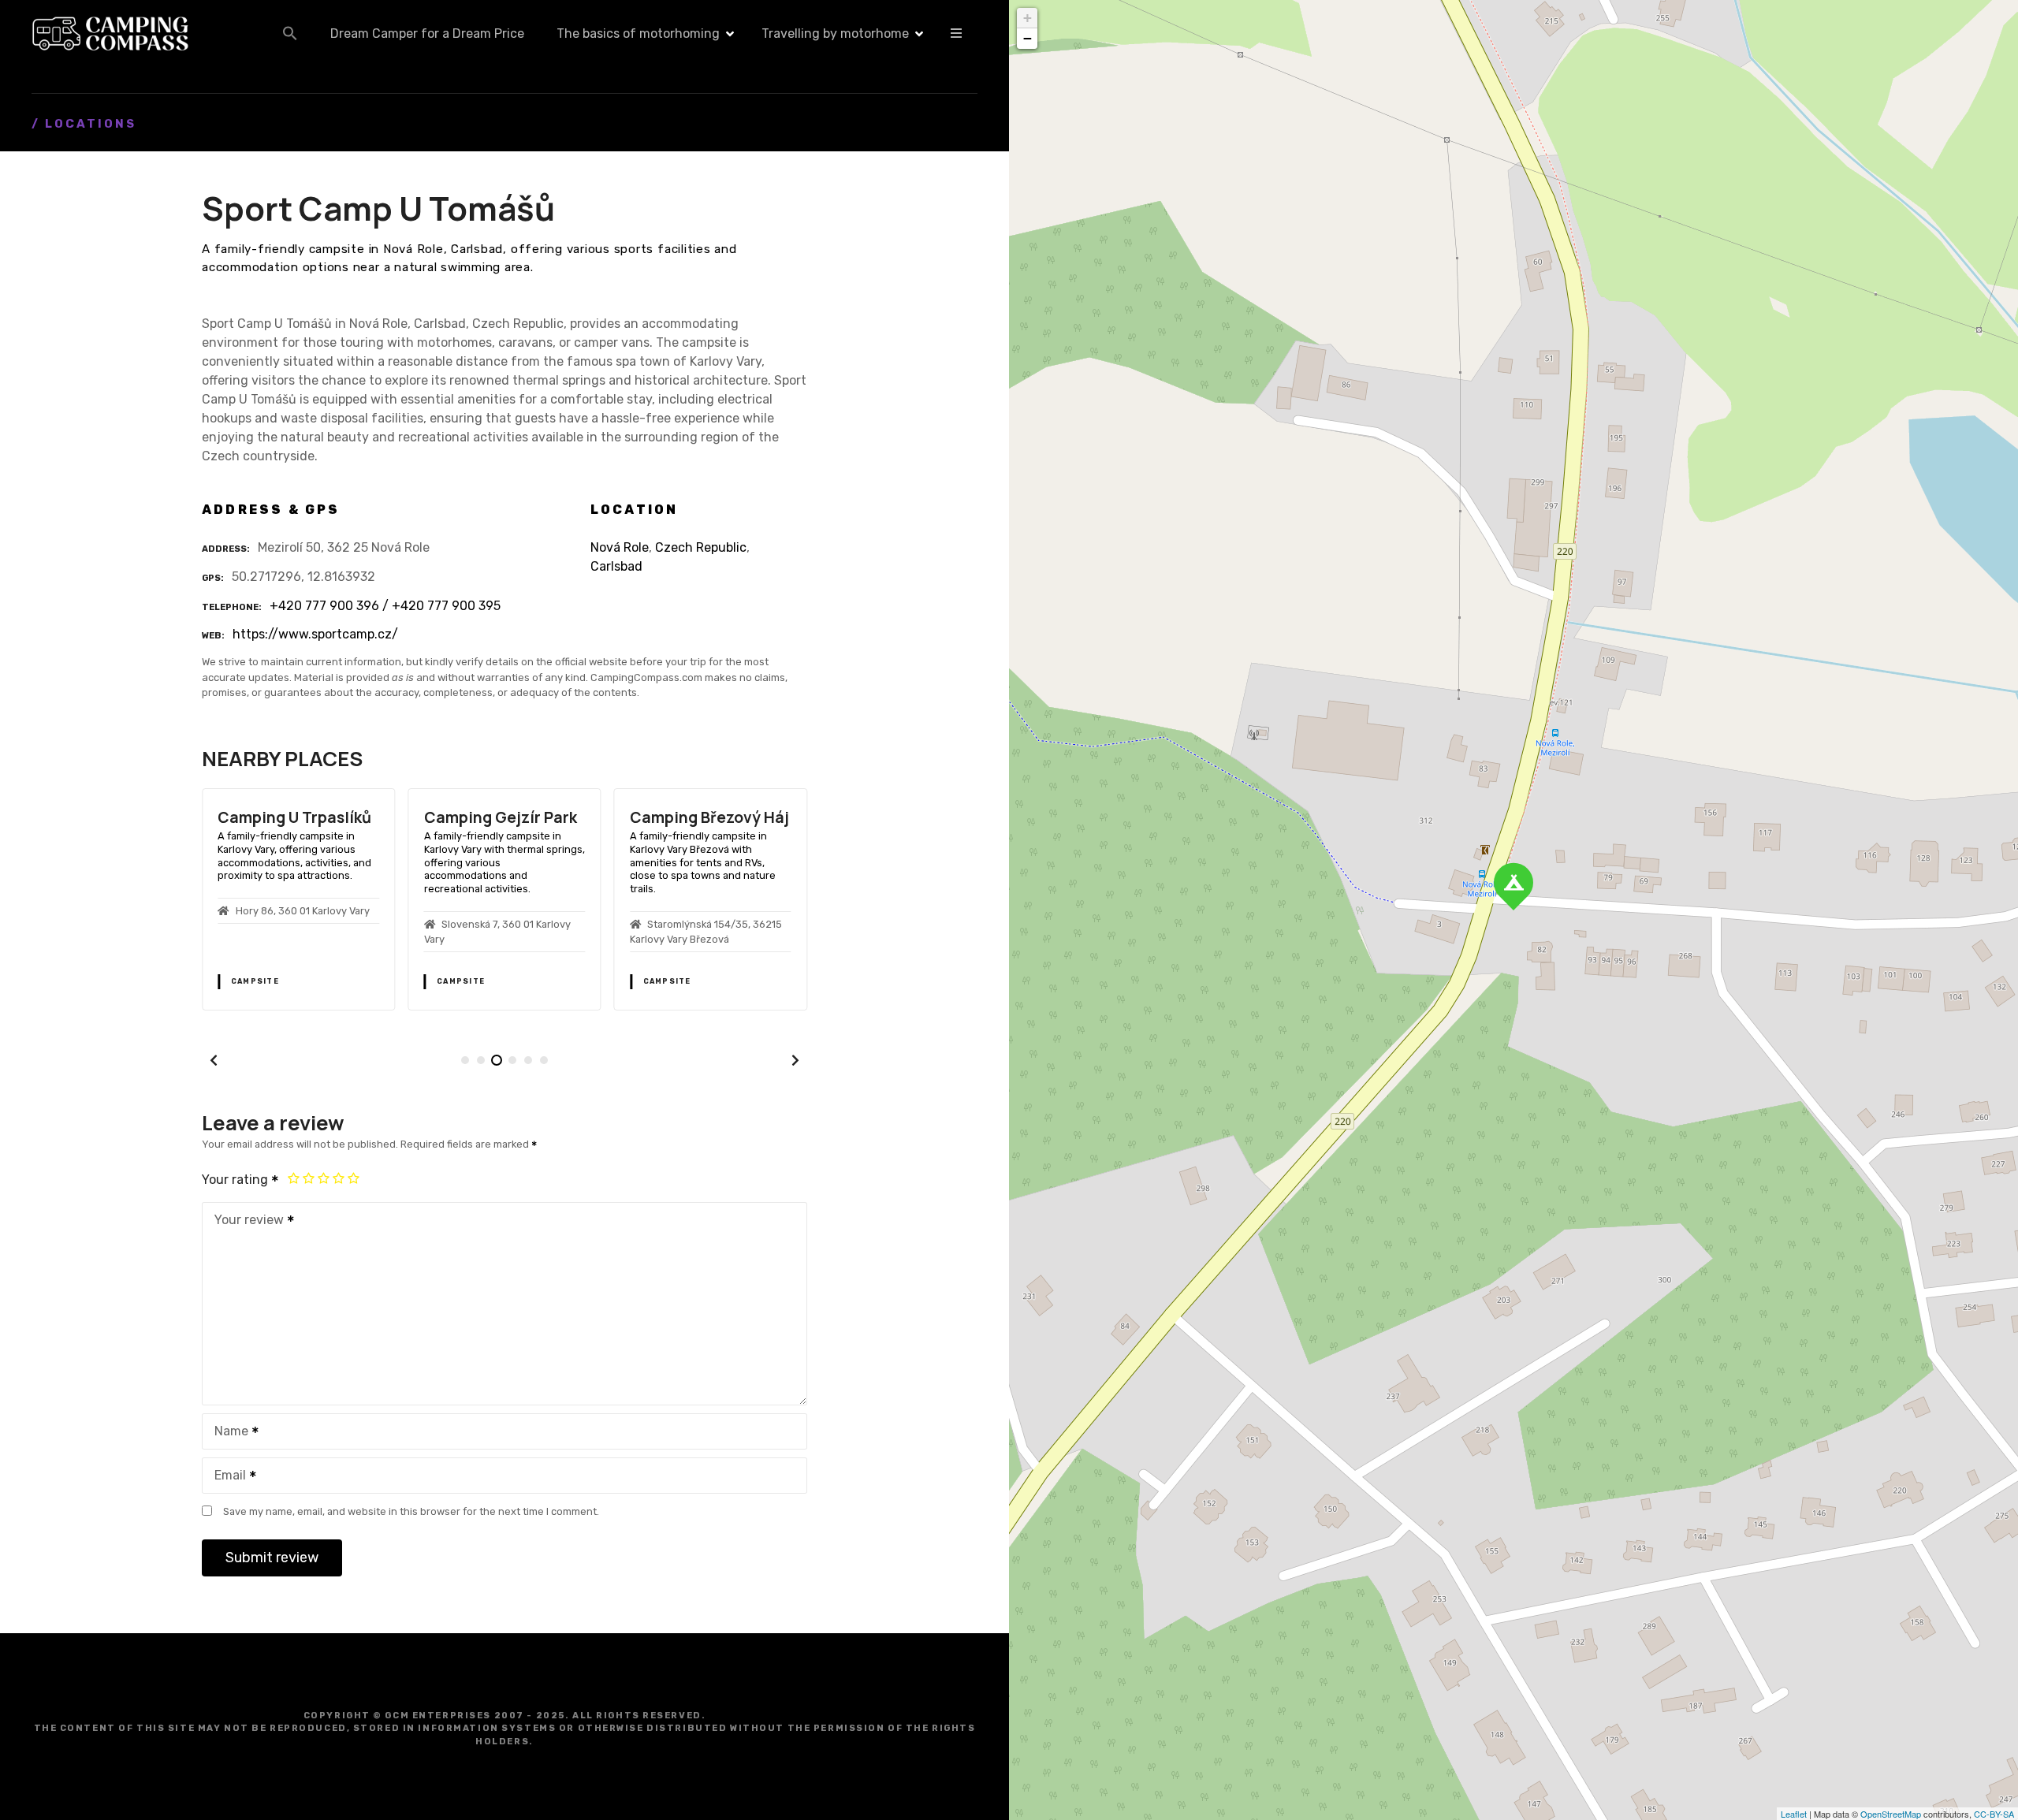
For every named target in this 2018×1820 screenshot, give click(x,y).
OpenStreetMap (1891, 1814)
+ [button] (1028, 18)
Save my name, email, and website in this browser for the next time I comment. (411, 1511)
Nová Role (620, 547)
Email (226, 1477)
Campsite (255, 981)
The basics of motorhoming (638, 33)
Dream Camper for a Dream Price (427, 33)
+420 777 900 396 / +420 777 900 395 (385, 606)
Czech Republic (701, 547)
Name (227, 1433)
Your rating (236, 1180)
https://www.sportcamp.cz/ (315, 634)
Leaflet (1794, 1814)
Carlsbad (616, 566)
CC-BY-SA (1994, 1814)
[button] (290, 33)
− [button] (1028, 38)
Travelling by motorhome (835, 33)
